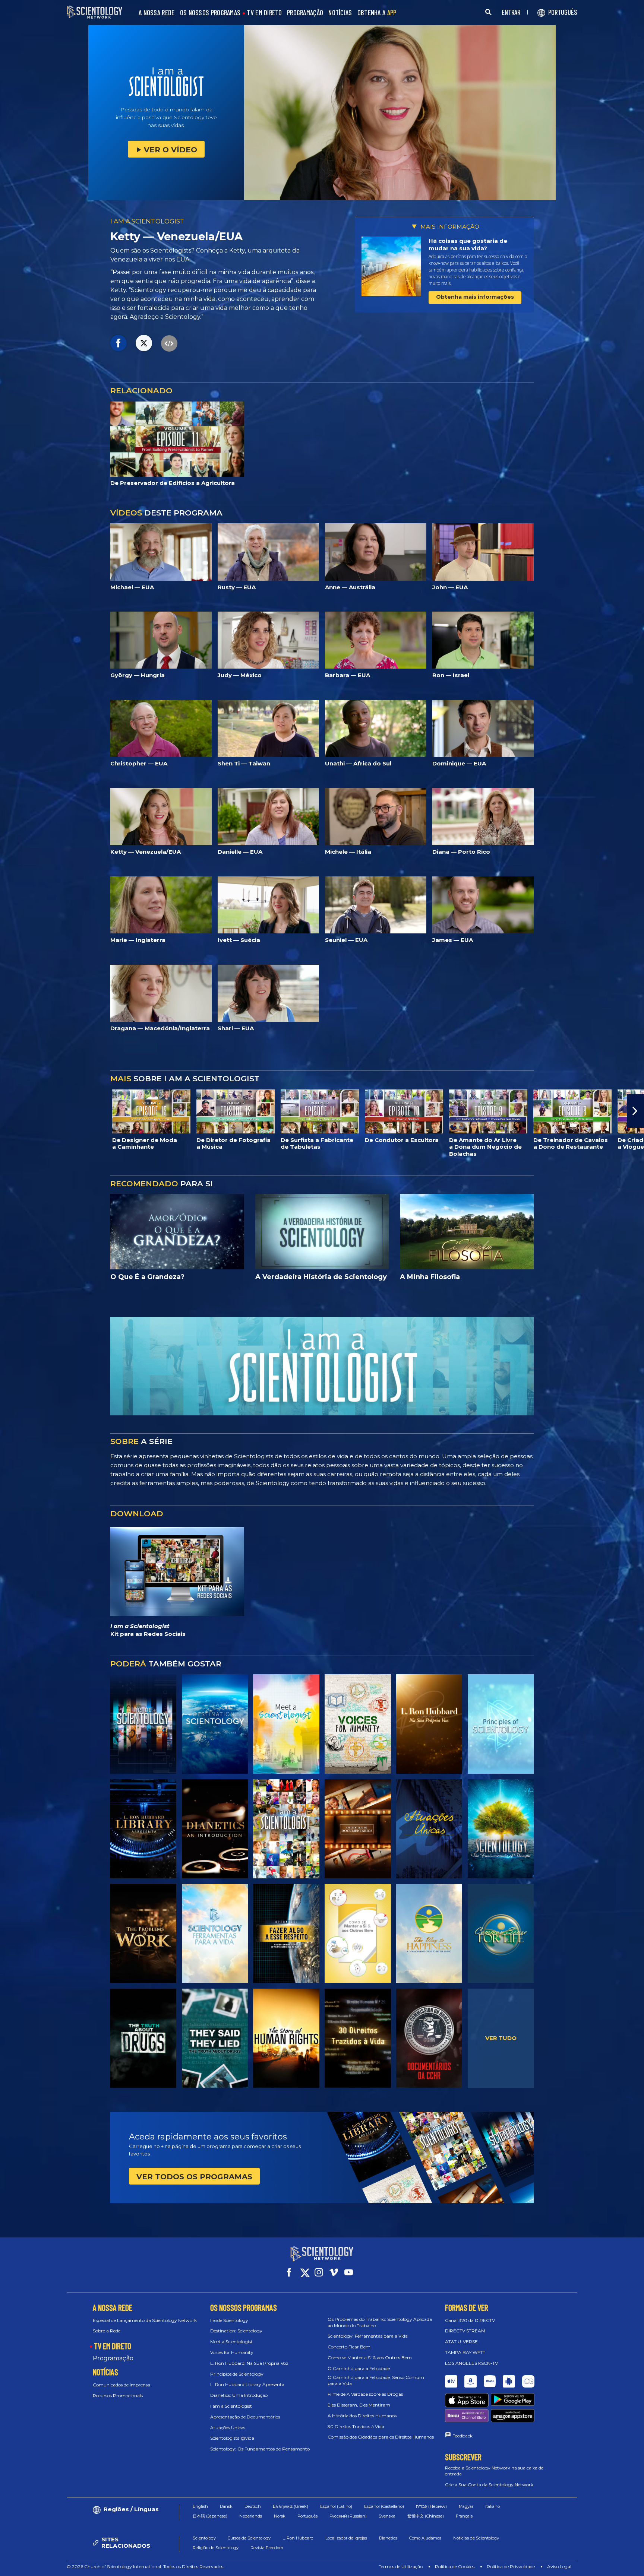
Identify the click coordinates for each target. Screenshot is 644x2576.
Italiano (493, 2506)
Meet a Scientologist (231, 2342)
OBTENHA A (377, 13)
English (200, 2506)
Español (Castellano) (384, 2506)
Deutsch (253, 2506)
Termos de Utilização (401, 2567)
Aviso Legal (559, 2567)
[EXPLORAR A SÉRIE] (143, 1724)
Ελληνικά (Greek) (291, 2506)
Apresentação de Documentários (245, 2417)
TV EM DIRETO (264, 13)
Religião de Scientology (216, 2548)
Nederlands (251, 2516)
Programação (113, 2358)
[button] (9, 1111)
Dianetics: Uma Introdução (239, 2395)
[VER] (501, 1724)
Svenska (387, 2516)
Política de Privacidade (511, 2567)
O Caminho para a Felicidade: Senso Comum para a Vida (376, 2380)
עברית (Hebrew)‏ (431, 2506)
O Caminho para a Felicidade (359, 2368)
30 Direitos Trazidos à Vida (356, 2426)
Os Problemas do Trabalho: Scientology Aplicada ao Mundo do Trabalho (380, 2322)
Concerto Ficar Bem (349, 2347)
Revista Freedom (267, 2548)
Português (307, 2516)
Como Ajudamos (425, 2538)
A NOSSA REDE (157, 13)
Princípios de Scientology (237, 2374)
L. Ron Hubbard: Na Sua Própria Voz (249, 2363)
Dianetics (388, 2538)
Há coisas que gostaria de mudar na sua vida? (468, 245)
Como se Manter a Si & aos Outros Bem (370, 2358)
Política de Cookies (455, 2567)
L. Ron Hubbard (298, 2538)
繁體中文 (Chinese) (426, 2516)
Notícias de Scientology (476, 2538)
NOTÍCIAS (340, 13)
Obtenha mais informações (475, 297)
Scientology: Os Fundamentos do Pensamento (260, 2449)
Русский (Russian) (348, 2516)
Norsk (280, 2516)
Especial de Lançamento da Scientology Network (145, 2320)
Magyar (466, 2506)
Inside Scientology (229, 2320)
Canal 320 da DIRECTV (470, 2320)
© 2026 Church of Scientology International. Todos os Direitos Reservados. (146, 2567)
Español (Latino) (336, 2506)
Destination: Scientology (236, 2331)
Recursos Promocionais (118, 2396)
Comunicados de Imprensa (121, 2385)
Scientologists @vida (232, 2438)
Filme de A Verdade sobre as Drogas (365, 2394)
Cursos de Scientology (249, 2538)
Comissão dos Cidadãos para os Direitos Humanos (381, 2437)
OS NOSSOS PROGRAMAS (210, 13)
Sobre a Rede (107, 2331)
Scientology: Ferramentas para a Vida (368, 2336)
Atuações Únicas (228, 2428)
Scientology (204, 2538)
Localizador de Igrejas (346, 2538)
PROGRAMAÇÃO (305, 13)
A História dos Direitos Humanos (362, 2416)
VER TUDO (501, 2038)
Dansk (226, 2506)
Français (464, 2516)
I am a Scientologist (231, 2406)
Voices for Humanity (232, 2352)
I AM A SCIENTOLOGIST (147, 221)
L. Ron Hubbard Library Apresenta (247, 2384)
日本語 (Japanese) (210, 2516)
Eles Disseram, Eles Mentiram (359, 2405)
